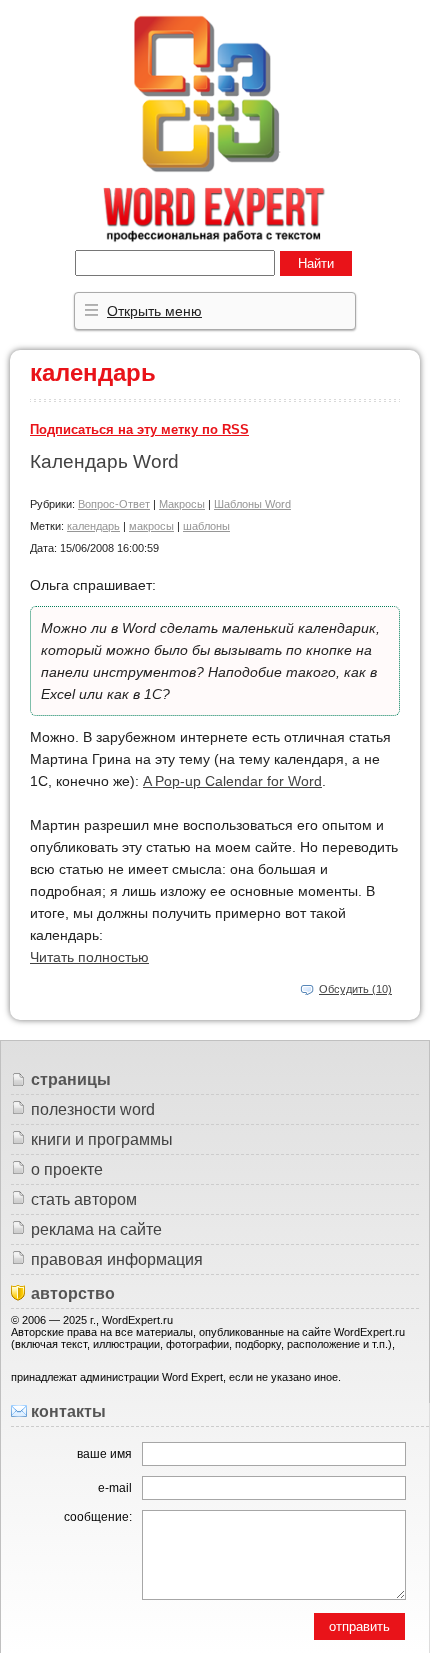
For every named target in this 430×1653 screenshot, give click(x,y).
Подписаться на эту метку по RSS (139, 429)
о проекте (67, 1169)
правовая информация (117, 1259)
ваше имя (104, 1454)
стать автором (84, 1199)
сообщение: (98, 1517)
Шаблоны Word (252, 504)
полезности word (93, 1109)
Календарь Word (104, 461)
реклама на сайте (96, 1229)
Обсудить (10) (355, 989)
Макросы (182, 504)
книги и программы (102, 1139)
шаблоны (206, 526)
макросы (151, 526)
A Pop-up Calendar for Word (232, 781)
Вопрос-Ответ (114, 504)
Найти (316, 263)
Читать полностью (89, 957)
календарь (93, 526)
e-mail (115, 1488)
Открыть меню (154, 311)
